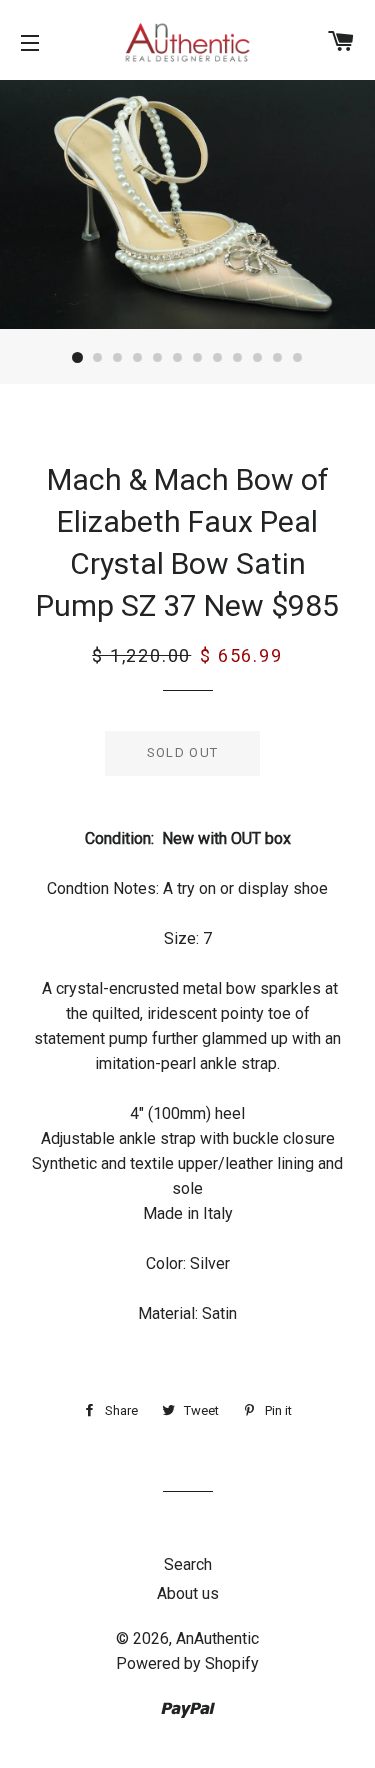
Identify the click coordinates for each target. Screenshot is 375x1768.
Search (188, 1564)
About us (188, 1593)
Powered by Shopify (187, 1663)
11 (278, 358)
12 (298, 358)
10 (258, 358)
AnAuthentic (217, 1638)
